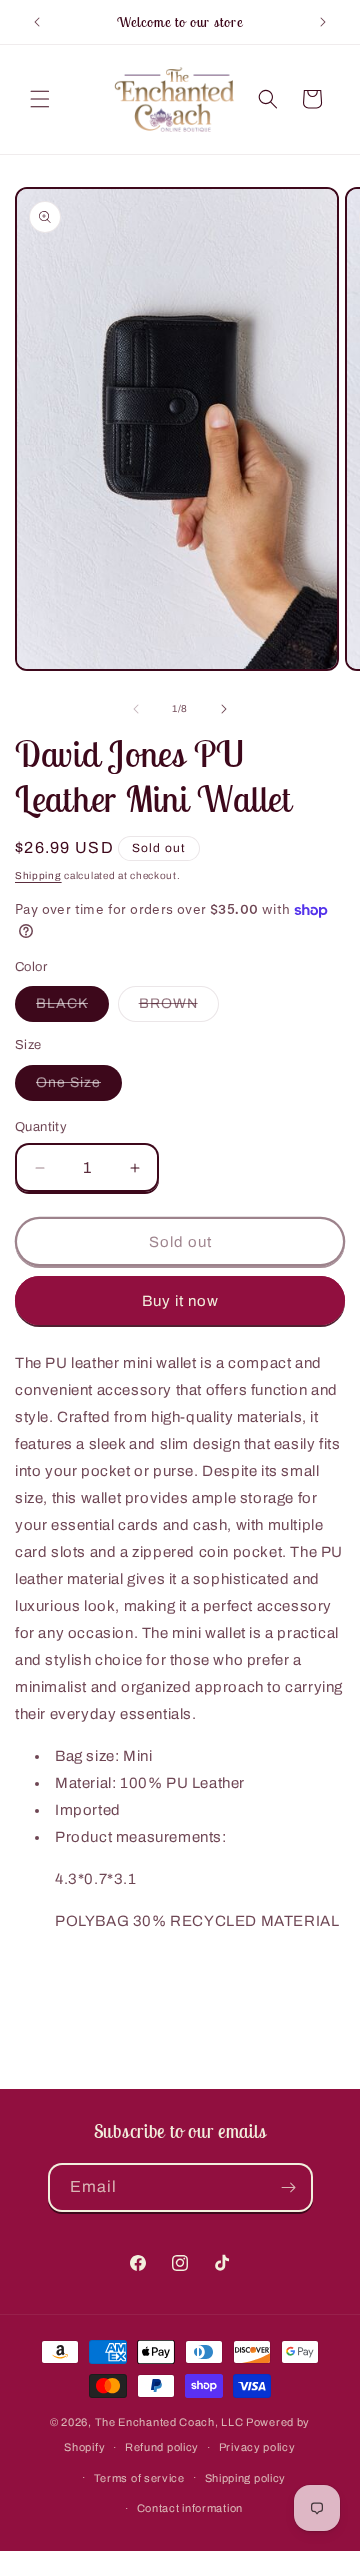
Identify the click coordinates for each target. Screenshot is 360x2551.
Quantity (41, 1127)
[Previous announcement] (37, 22)
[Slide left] (136, 709)
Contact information (190, 2508)
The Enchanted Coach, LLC (169, 2422)
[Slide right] (224, 709)
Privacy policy (257, 2447)
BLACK (72, 1008)
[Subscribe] (289, 2187)
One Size (79, 1087)
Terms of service (139, 2478)
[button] (40, 99)
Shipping (38, 875)
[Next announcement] (323, 22)
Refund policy (162, 2447)
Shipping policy (246, 2478)
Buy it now (180, 1301)
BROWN (179, 1008)
